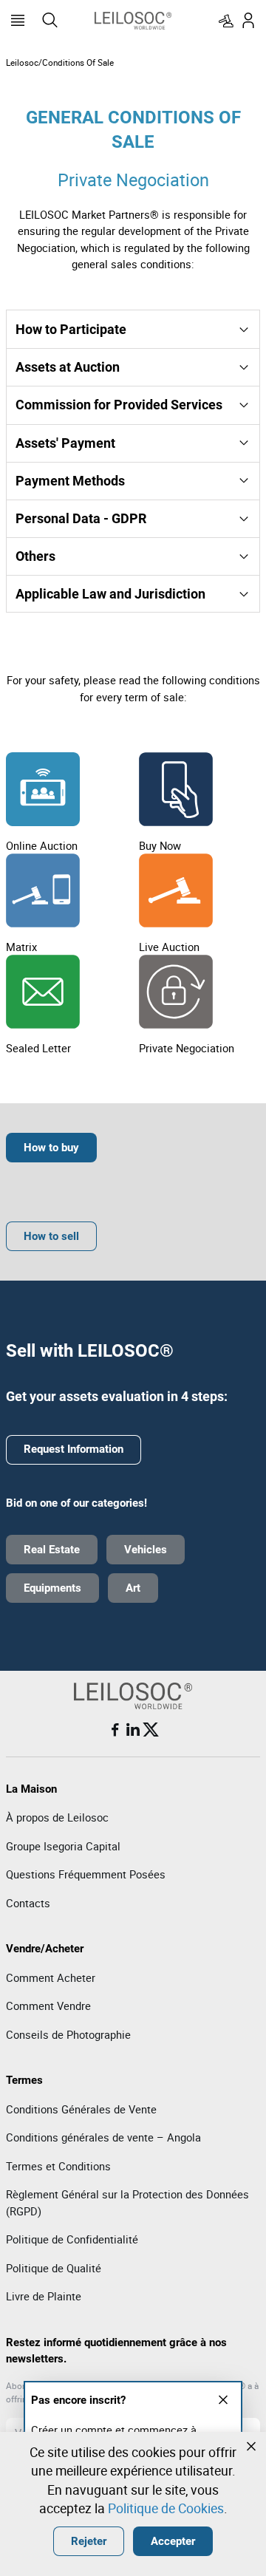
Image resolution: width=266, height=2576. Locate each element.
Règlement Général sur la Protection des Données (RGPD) (127, 2202)
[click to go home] (133, 20)
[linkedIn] (133, 1730)
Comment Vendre (48, 2006)
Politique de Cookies (166, 2508)
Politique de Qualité (54, 2268)
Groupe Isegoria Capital (63, 1846)
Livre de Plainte (44, 2296)
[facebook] (115, 1730)
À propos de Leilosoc (57, 1817)
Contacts (28, 1903)
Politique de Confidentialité (72, 2239)
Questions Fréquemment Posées (86, 1874)
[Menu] (18, 21)
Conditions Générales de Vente (81, 2109)
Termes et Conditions (58, 2166)
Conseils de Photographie (68, 2034)
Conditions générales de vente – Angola (103, 2137)
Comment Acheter (51, 1977)
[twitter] (151, 1730)
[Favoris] (226, 21)
